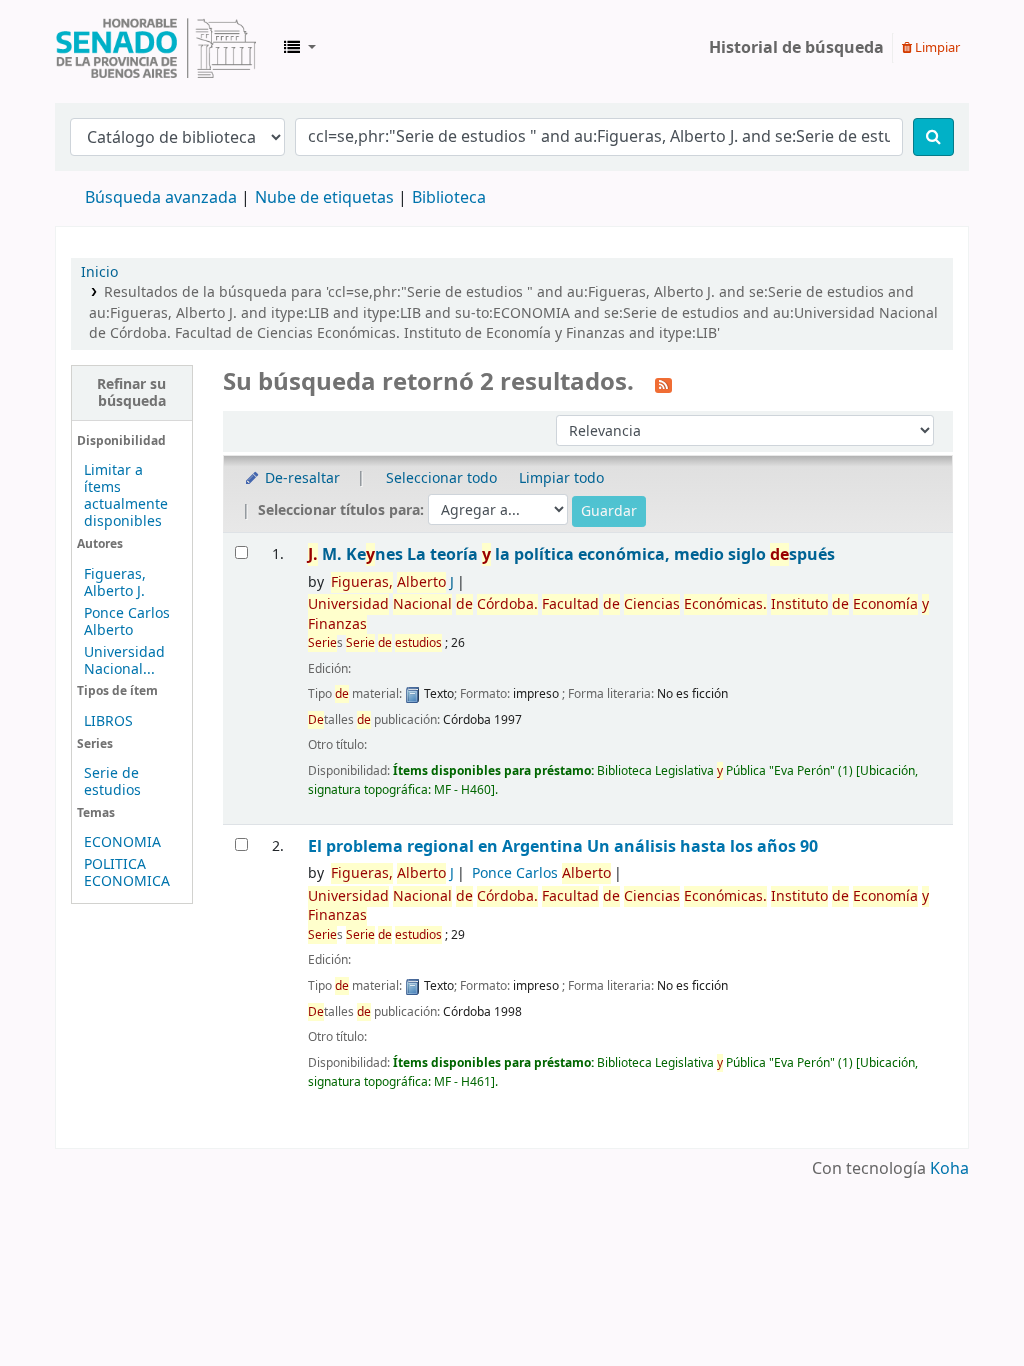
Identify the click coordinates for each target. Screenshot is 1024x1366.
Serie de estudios (112, 782)
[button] (300, 48)
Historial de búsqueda (796, 48)
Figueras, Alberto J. (115, 583)
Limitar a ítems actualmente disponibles (126, 496)
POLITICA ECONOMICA (127, 873)
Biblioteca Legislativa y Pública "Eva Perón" (156, 48)
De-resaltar (300, 478)
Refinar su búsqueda (131, 393)
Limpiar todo (561, 478)
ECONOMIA (122, 842)
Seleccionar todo (441, 478)
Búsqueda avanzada (161, 198)
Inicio (99, 272)
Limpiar (936, 47)
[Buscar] (933, 137)
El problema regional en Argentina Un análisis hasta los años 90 (563, 846)
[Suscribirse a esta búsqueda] (663, 384)
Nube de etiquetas (324, 198)
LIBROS (108, 721)
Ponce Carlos (541, 873)
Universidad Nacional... (124, 661)
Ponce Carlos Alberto (127, 622)
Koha (949, 1169)
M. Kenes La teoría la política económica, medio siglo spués (571, 554)
